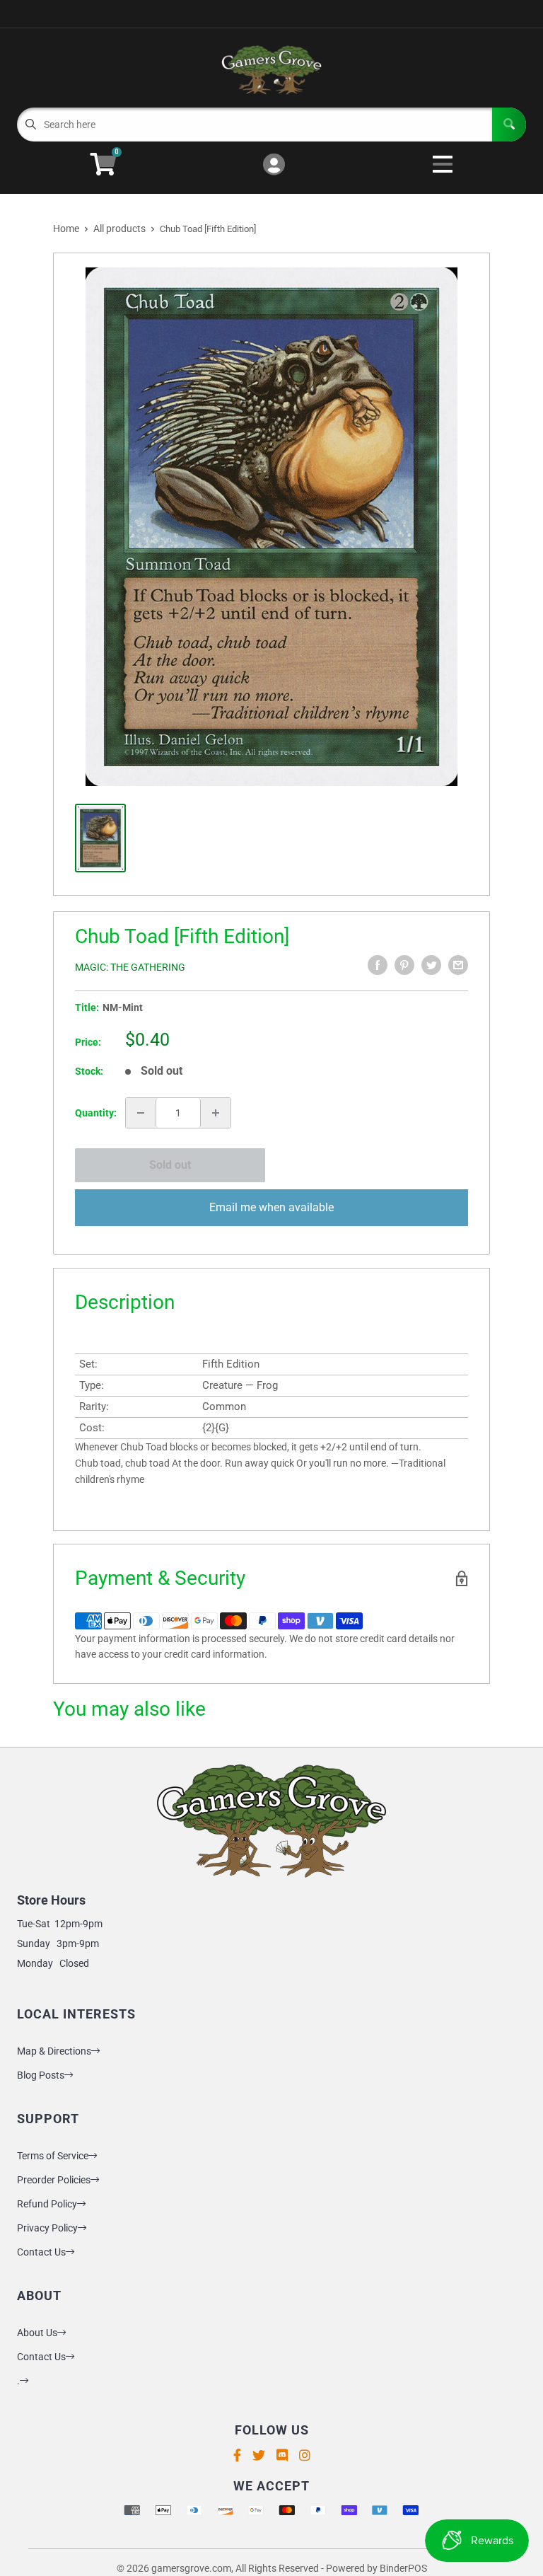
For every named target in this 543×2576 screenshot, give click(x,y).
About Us (37, 2333)
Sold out (170, 1165)
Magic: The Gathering (130, 967)
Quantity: (96, 1113)
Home (66, 229)
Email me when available (271, 1207)
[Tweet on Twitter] (431, 965)
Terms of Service (53, 2156)
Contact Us (41, 2252)
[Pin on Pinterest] (404, 965)
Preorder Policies (54, 2180)
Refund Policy (47, 2204)
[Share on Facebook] (378, 965)
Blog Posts (41, 2075)
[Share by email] (458, 965)
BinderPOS (403, 2568)
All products (119, 229)
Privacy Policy (47, 2228)
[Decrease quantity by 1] (141, 1113)
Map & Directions (54, 2051)
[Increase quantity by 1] (216, 1113)
